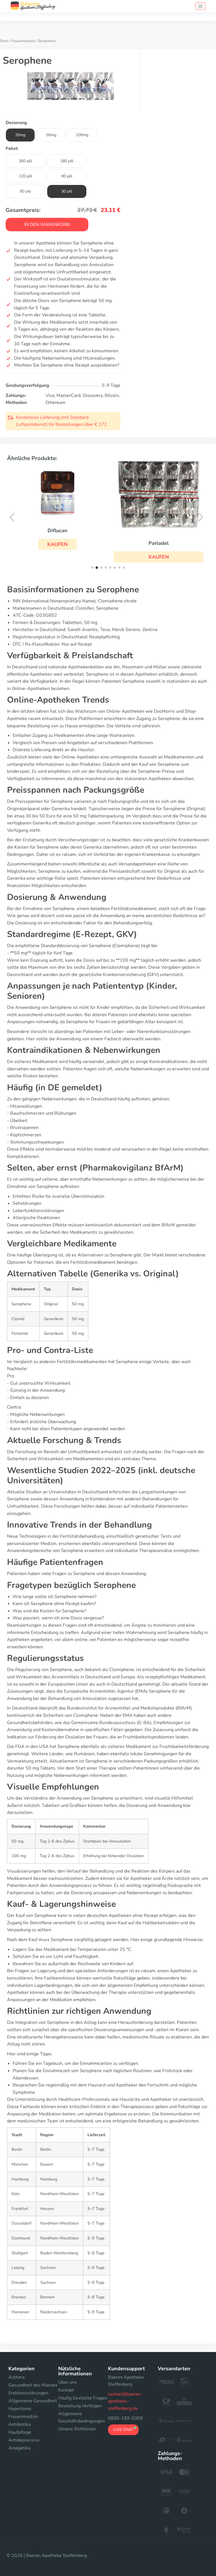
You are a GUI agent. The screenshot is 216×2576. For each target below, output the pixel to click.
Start (4, 41)
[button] (58, 544)
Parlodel (159, 543)
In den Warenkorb (47, 225)
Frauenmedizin (23, 41)
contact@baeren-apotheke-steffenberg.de (125, 2401)
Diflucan (58, 531)
